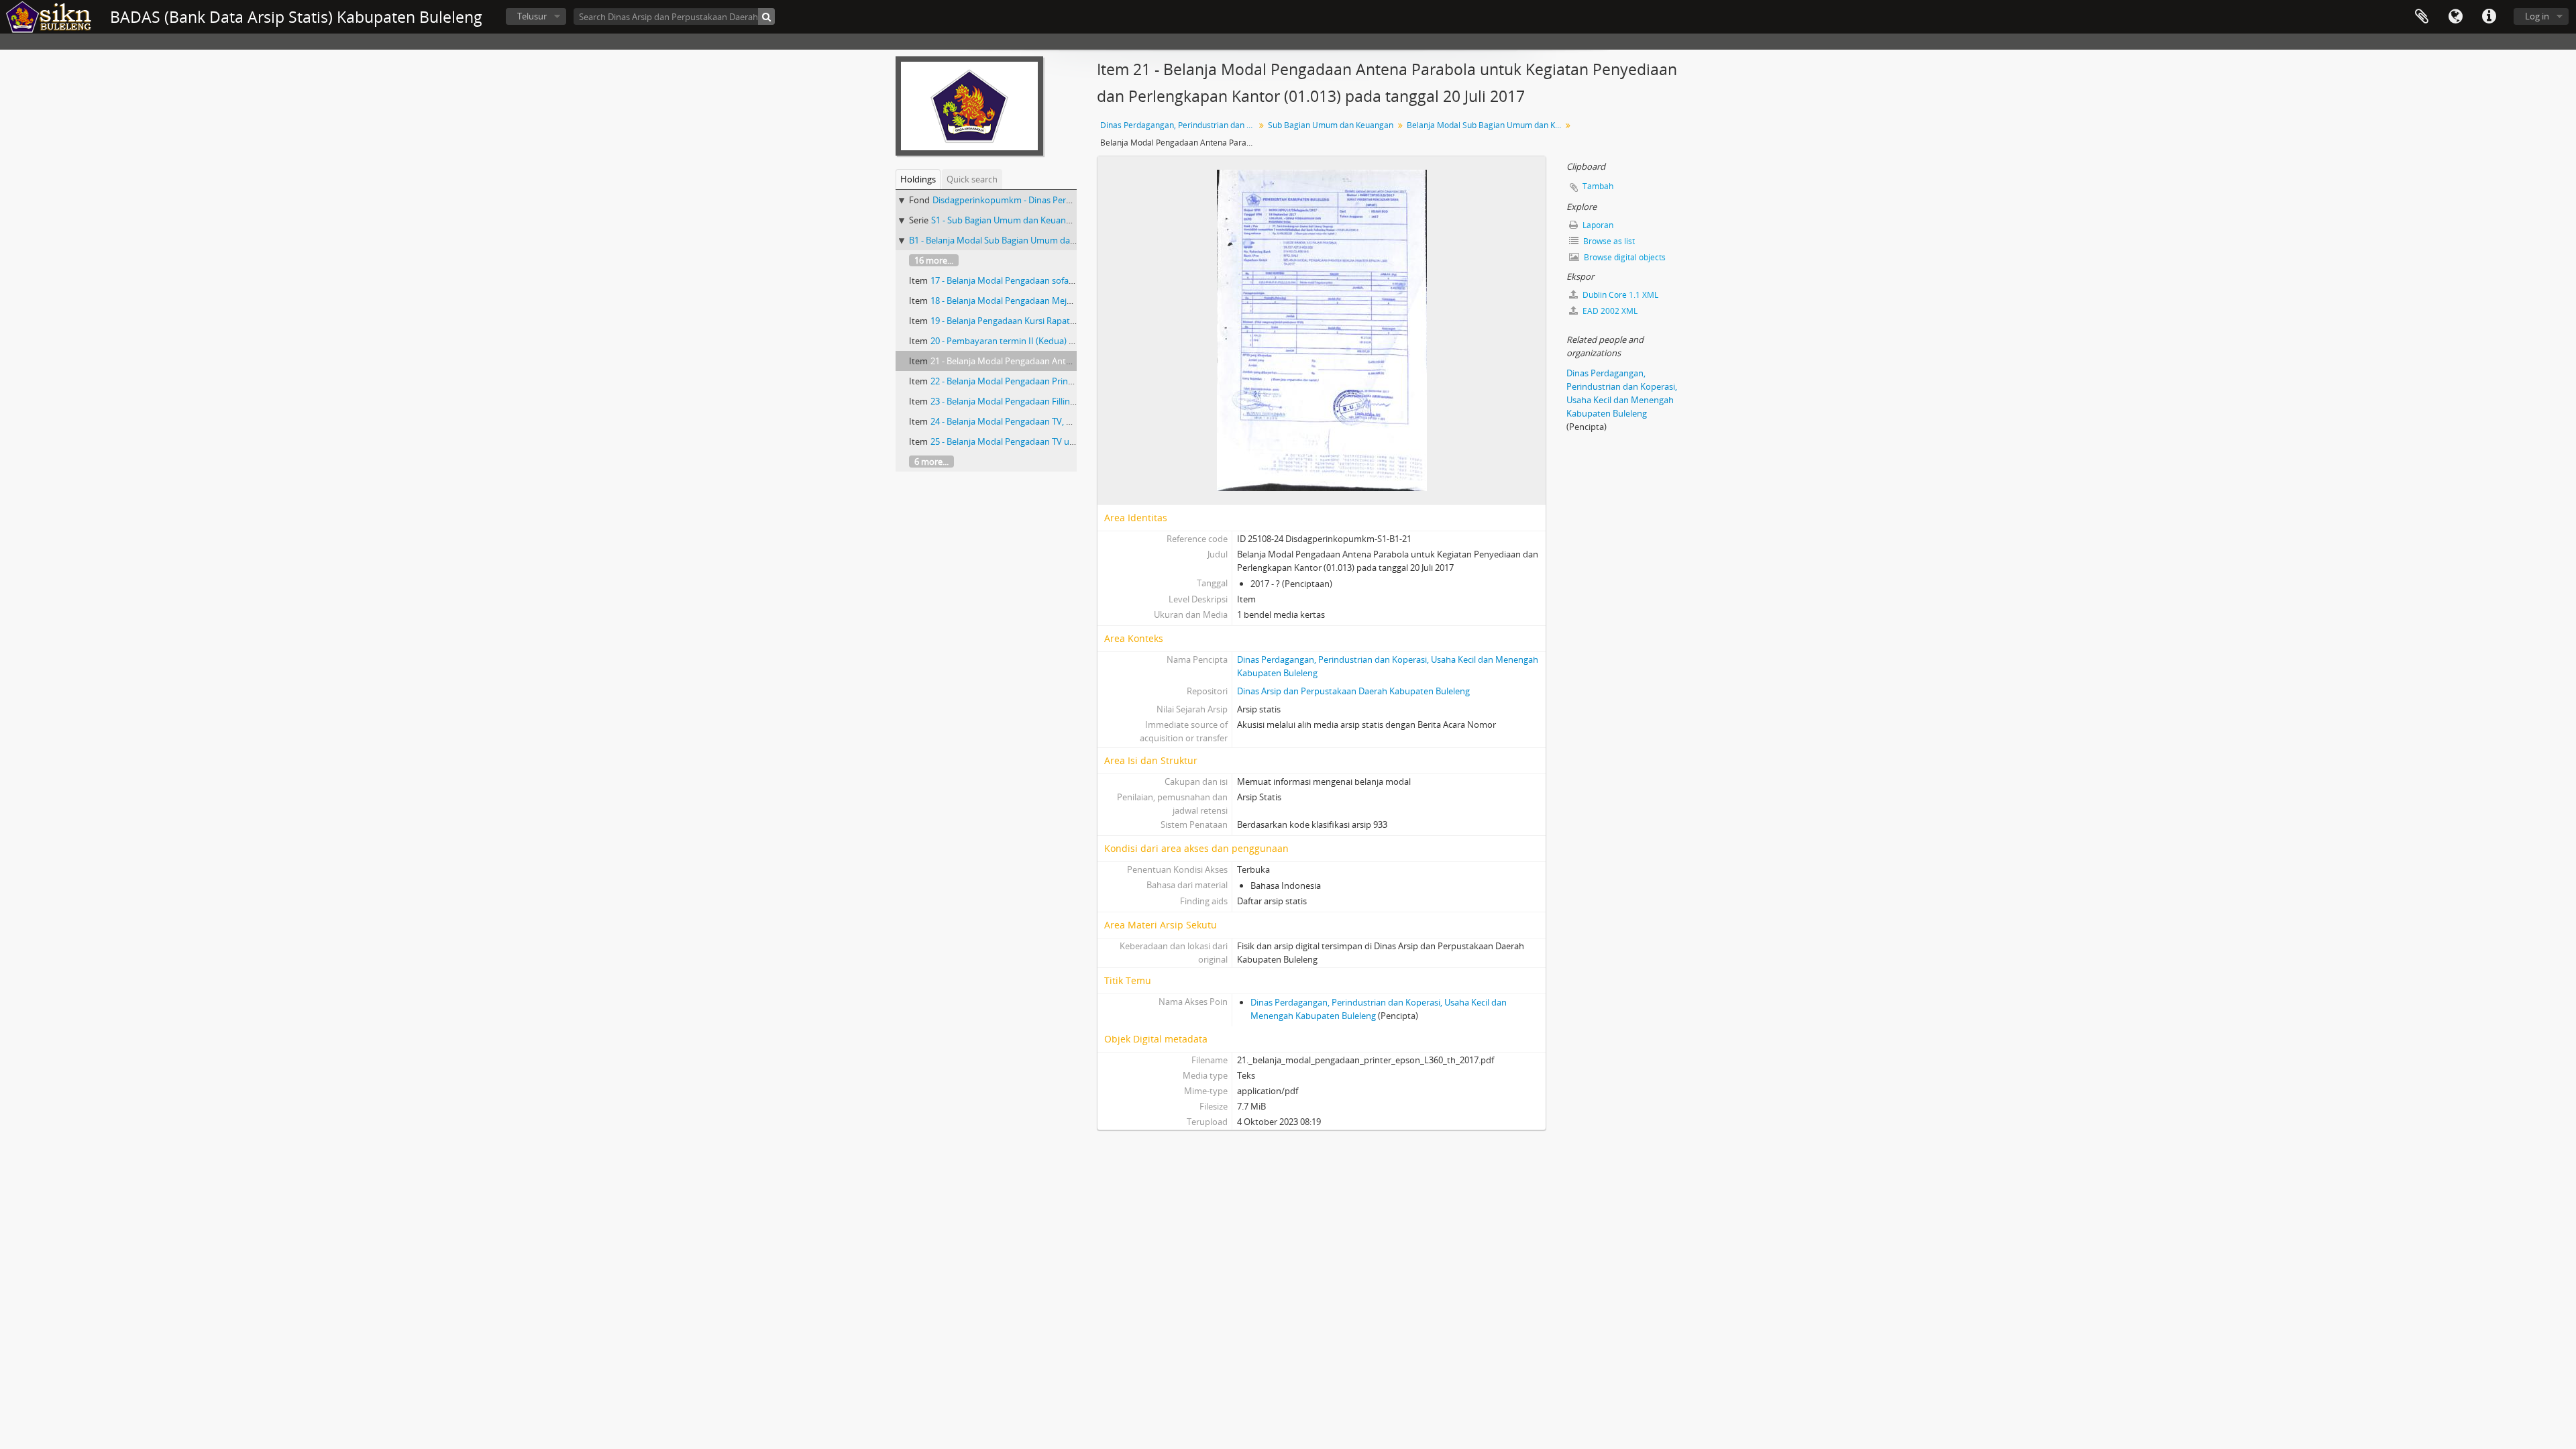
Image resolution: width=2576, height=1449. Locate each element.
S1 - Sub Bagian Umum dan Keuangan (1006, 220)
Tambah (1598, 186)
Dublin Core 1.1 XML (1619, 295)
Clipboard (2422, 17)
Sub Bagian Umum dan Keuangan (1331, 125)
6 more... (931, 462)
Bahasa (2455, 17)
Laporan (1597, 225)
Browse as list (1608, 241)
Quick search (972, 179)
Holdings (918, 179)
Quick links (2489, 17)
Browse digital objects (1624, 257)
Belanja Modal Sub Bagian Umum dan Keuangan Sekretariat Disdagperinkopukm (1486, 125)
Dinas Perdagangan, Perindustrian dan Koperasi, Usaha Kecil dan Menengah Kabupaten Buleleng (1179, 125)
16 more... (934, 260)
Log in (2537, 16)
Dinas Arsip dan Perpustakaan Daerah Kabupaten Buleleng (1353, 691)
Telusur (532, 16)
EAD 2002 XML (1609, 311)
